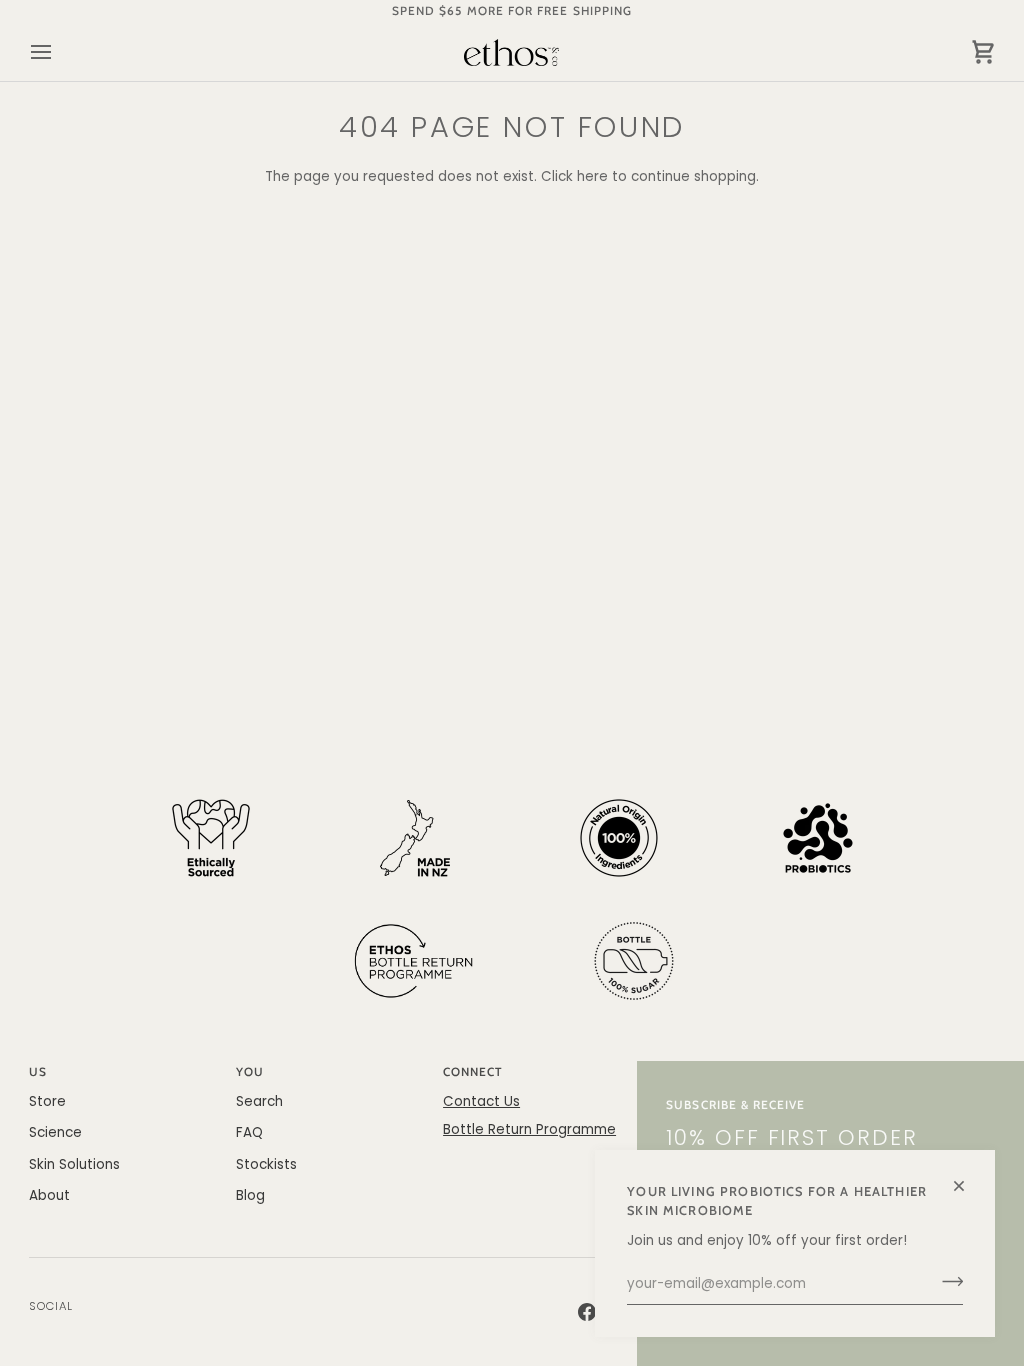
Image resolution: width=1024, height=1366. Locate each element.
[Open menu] (59, 52)
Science (55, 1132)
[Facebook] (587, 1312)
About (49, 1195)
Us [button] (38, 1072)
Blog (250, 1195)
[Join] (946, 1282)
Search (259, 1101)
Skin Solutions (74, 1164)
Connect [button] (472, 1072)
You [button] (250, 1072)
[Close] (967, 1177)
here (592, 176)
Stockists (266, 1164)
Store (47, 1101)
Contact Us (481, 1101)
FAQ (249, 1132)
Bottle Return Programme (529, 1129)
